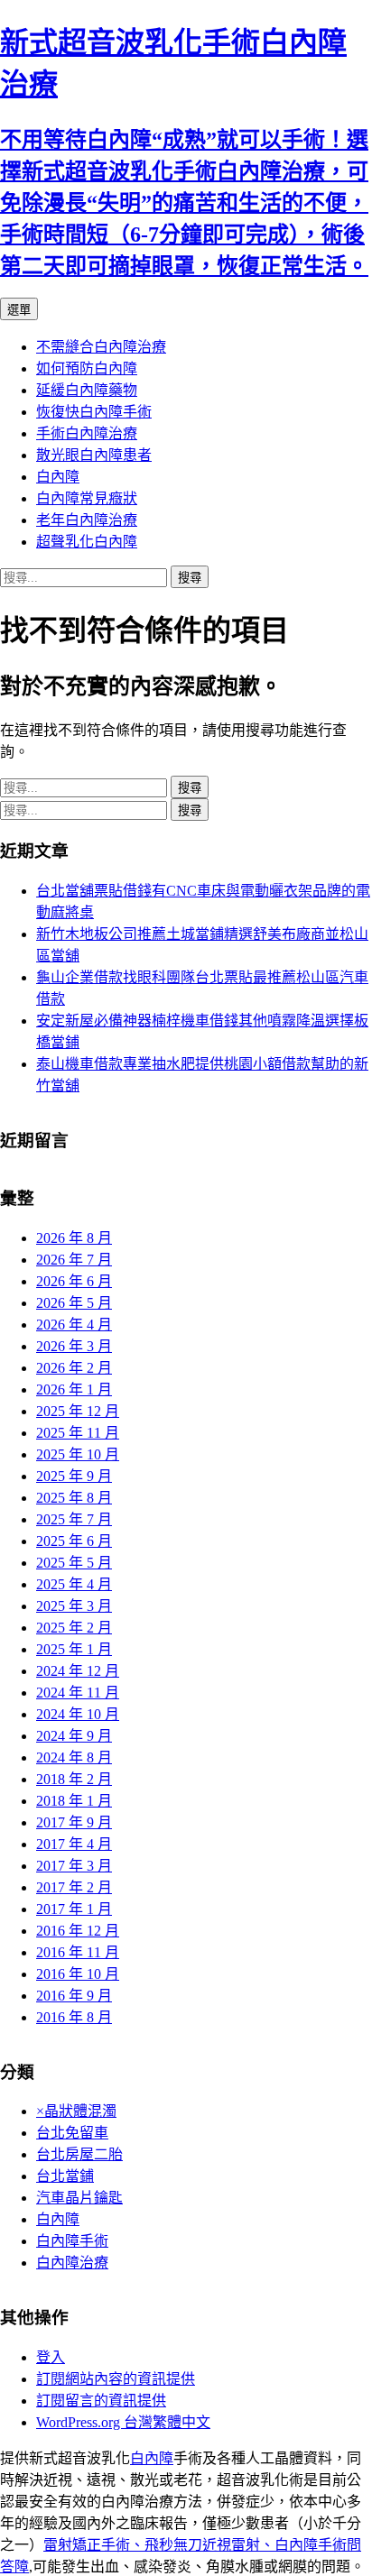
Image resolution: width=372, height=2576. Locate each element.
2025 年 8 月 (74, 1498)
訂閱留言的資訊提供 (101, 2401)
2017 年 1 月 (74, 1909)
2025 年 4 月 (74, 1584)
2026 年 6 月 (74, 1281)
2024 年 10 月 (78, 1714)
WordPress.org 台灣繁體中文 (123, 2422)
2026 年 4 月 (74, 1325)
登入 (51, 2357)
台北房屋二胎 (79, 2154)
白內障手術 (72, 2241)
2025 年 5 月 (74, 1563)
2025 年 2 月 (74, 1628)
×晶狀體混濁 (76, 2111)
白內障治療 (72, 2263)
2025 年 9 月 (74, 1476)
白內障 (58, 477)
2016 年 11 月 (78, 1952)
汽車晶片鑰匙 (79, 2198)
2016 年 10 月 (78, 1974)
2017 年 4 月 (74, 1844)
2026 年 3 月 (74, 1346)
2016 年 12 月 (78, 1931)
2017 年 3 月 (74, 1866)
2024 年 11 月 (78, 1693)
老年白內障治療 (87, 520)
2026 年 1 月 (74, 1389)
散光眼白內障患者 (94, 455)
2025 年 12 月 (78, 1411)
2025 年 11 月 (78, 1433)
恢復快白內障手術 (94, 412)
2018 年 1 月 (74, 1801)
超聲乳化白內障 (87, 542)
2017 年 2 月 (74, 1887)
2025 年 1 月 (74, 1649)
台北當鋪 (65, 2176)
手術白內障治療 (87, 433)
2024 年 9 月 (74, 1736)
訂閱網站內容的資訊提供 (116, 2379)
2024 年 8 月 (74, 1757)
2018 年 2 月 (74, 1779)
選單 (19, 310)
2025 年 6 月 (74, 1541)
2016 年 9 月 (74, 1996)
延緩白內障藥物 (87, 390)
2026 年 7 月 (74, 1260)
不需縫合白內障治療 (101, 347)
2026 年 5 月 (74, 1303)
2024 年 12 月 (78, 1671)
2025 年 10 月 (78, 1454)
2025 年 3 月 (74, 1606)
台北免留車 (72, 2133)
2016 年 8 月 (74, 2017)
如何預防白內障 (87, 368)
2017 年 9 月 (74, 1822)
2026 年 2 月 (74, 1368)
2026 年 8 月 (74, 1238)
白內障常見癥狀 (87, 498)
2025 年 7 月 (74, 1519)
